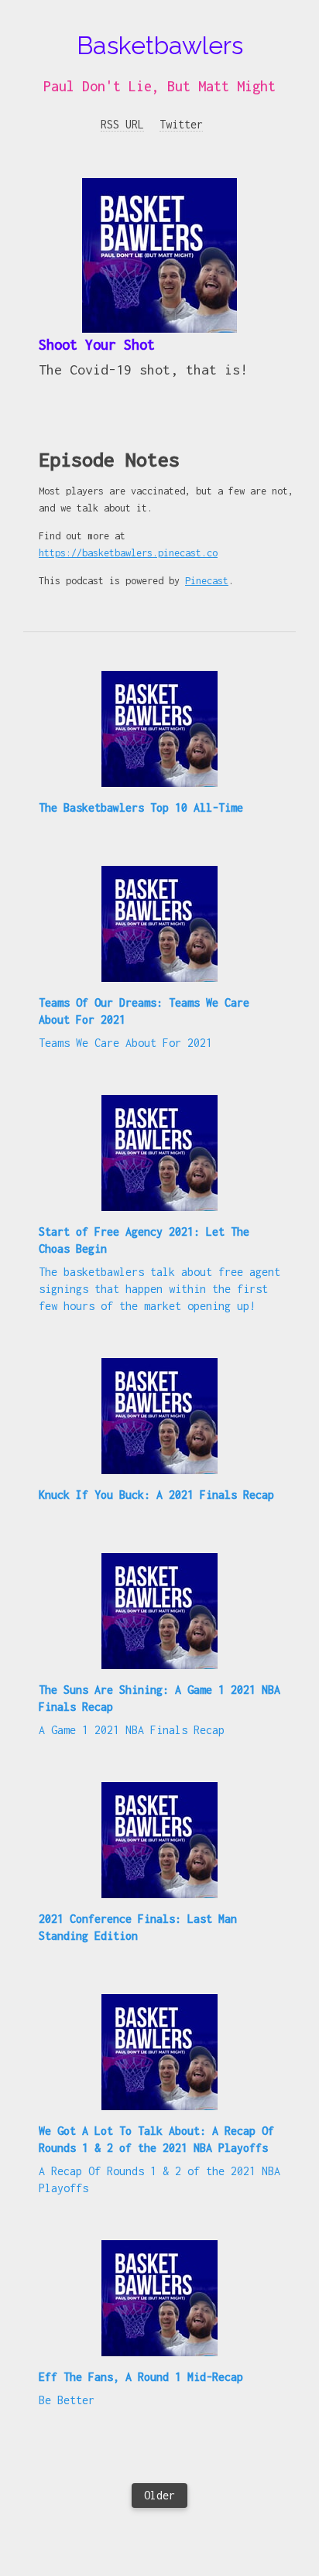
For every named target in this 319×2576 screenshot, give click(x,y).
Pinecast (207, 581)
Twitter (181, 124)
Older (159, 2495)
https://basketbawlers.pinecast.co (128, 553)
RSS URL (122, 124)
